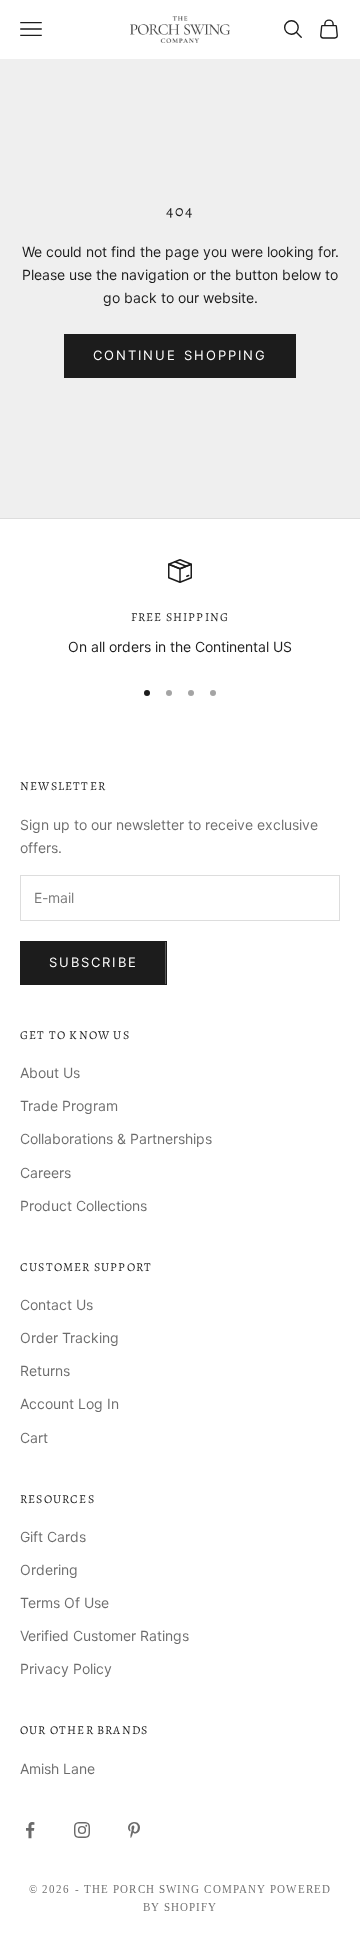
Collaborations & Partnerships (116, 1138)
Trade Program (69, 1105)
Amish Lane (57, 1768)
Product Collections (83, 1205)
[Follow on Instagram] (82, 1830)
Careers (45, 1172)
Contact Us (56, 1304)
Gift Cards (53, 1536)
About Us (50, 1072)
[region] (180, 608)
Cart (34, 1437)
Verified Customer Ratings (104, 1635)
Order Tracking (69, 1337)
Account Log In (69, 1403)
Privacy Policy (66, 1668)
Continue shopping (180, 355)
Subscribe (93, 962)
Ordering (49, 1569)
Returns (45, 1370)
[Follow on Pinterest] (134, 1830)
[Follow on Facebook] (30, 1830)
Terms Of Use (64, 1602)
